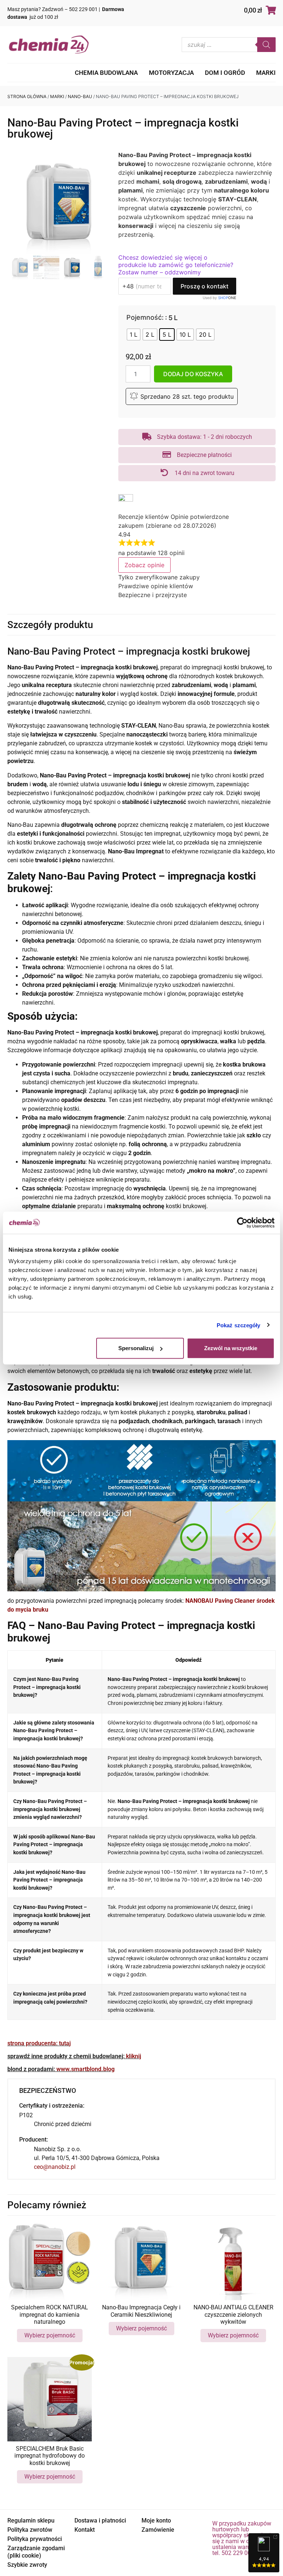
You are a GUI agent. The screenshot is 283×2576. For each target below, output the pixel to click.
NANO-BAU (80, 96)
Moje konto (156, 2520)
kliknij (134, 2056)
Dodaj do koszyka (193, 374)
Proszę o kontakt (205, 286)
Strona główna (27, 96)
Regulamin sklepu (31, 2520)
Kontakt (85, 2530)
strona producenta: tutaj (39, 2043)
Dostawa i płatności (100, 2520)
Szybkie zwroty (27, 2565)
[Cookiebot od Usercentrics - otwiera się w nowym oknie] (242, 1223)
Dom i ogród (225, 73)
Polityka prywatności (35, 2539)
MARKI (266, 73)
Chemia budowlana (106, 73)
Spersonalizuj (136, 1348)
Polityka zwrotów (30, 2530)
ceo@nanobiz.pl (55, 2167)
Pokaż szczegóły (239, 1325)
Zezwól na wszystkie (231, 1348)
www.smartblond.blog (85, 2069)
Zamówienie (158, 2530)
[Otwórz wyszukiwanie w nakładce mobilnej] (229, 45)
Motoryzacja (171, 73)
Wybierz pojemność (50, 2335)
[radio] (134, 334)
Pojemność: (145, 318)
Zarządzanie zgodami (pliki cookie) (36, 2552)
